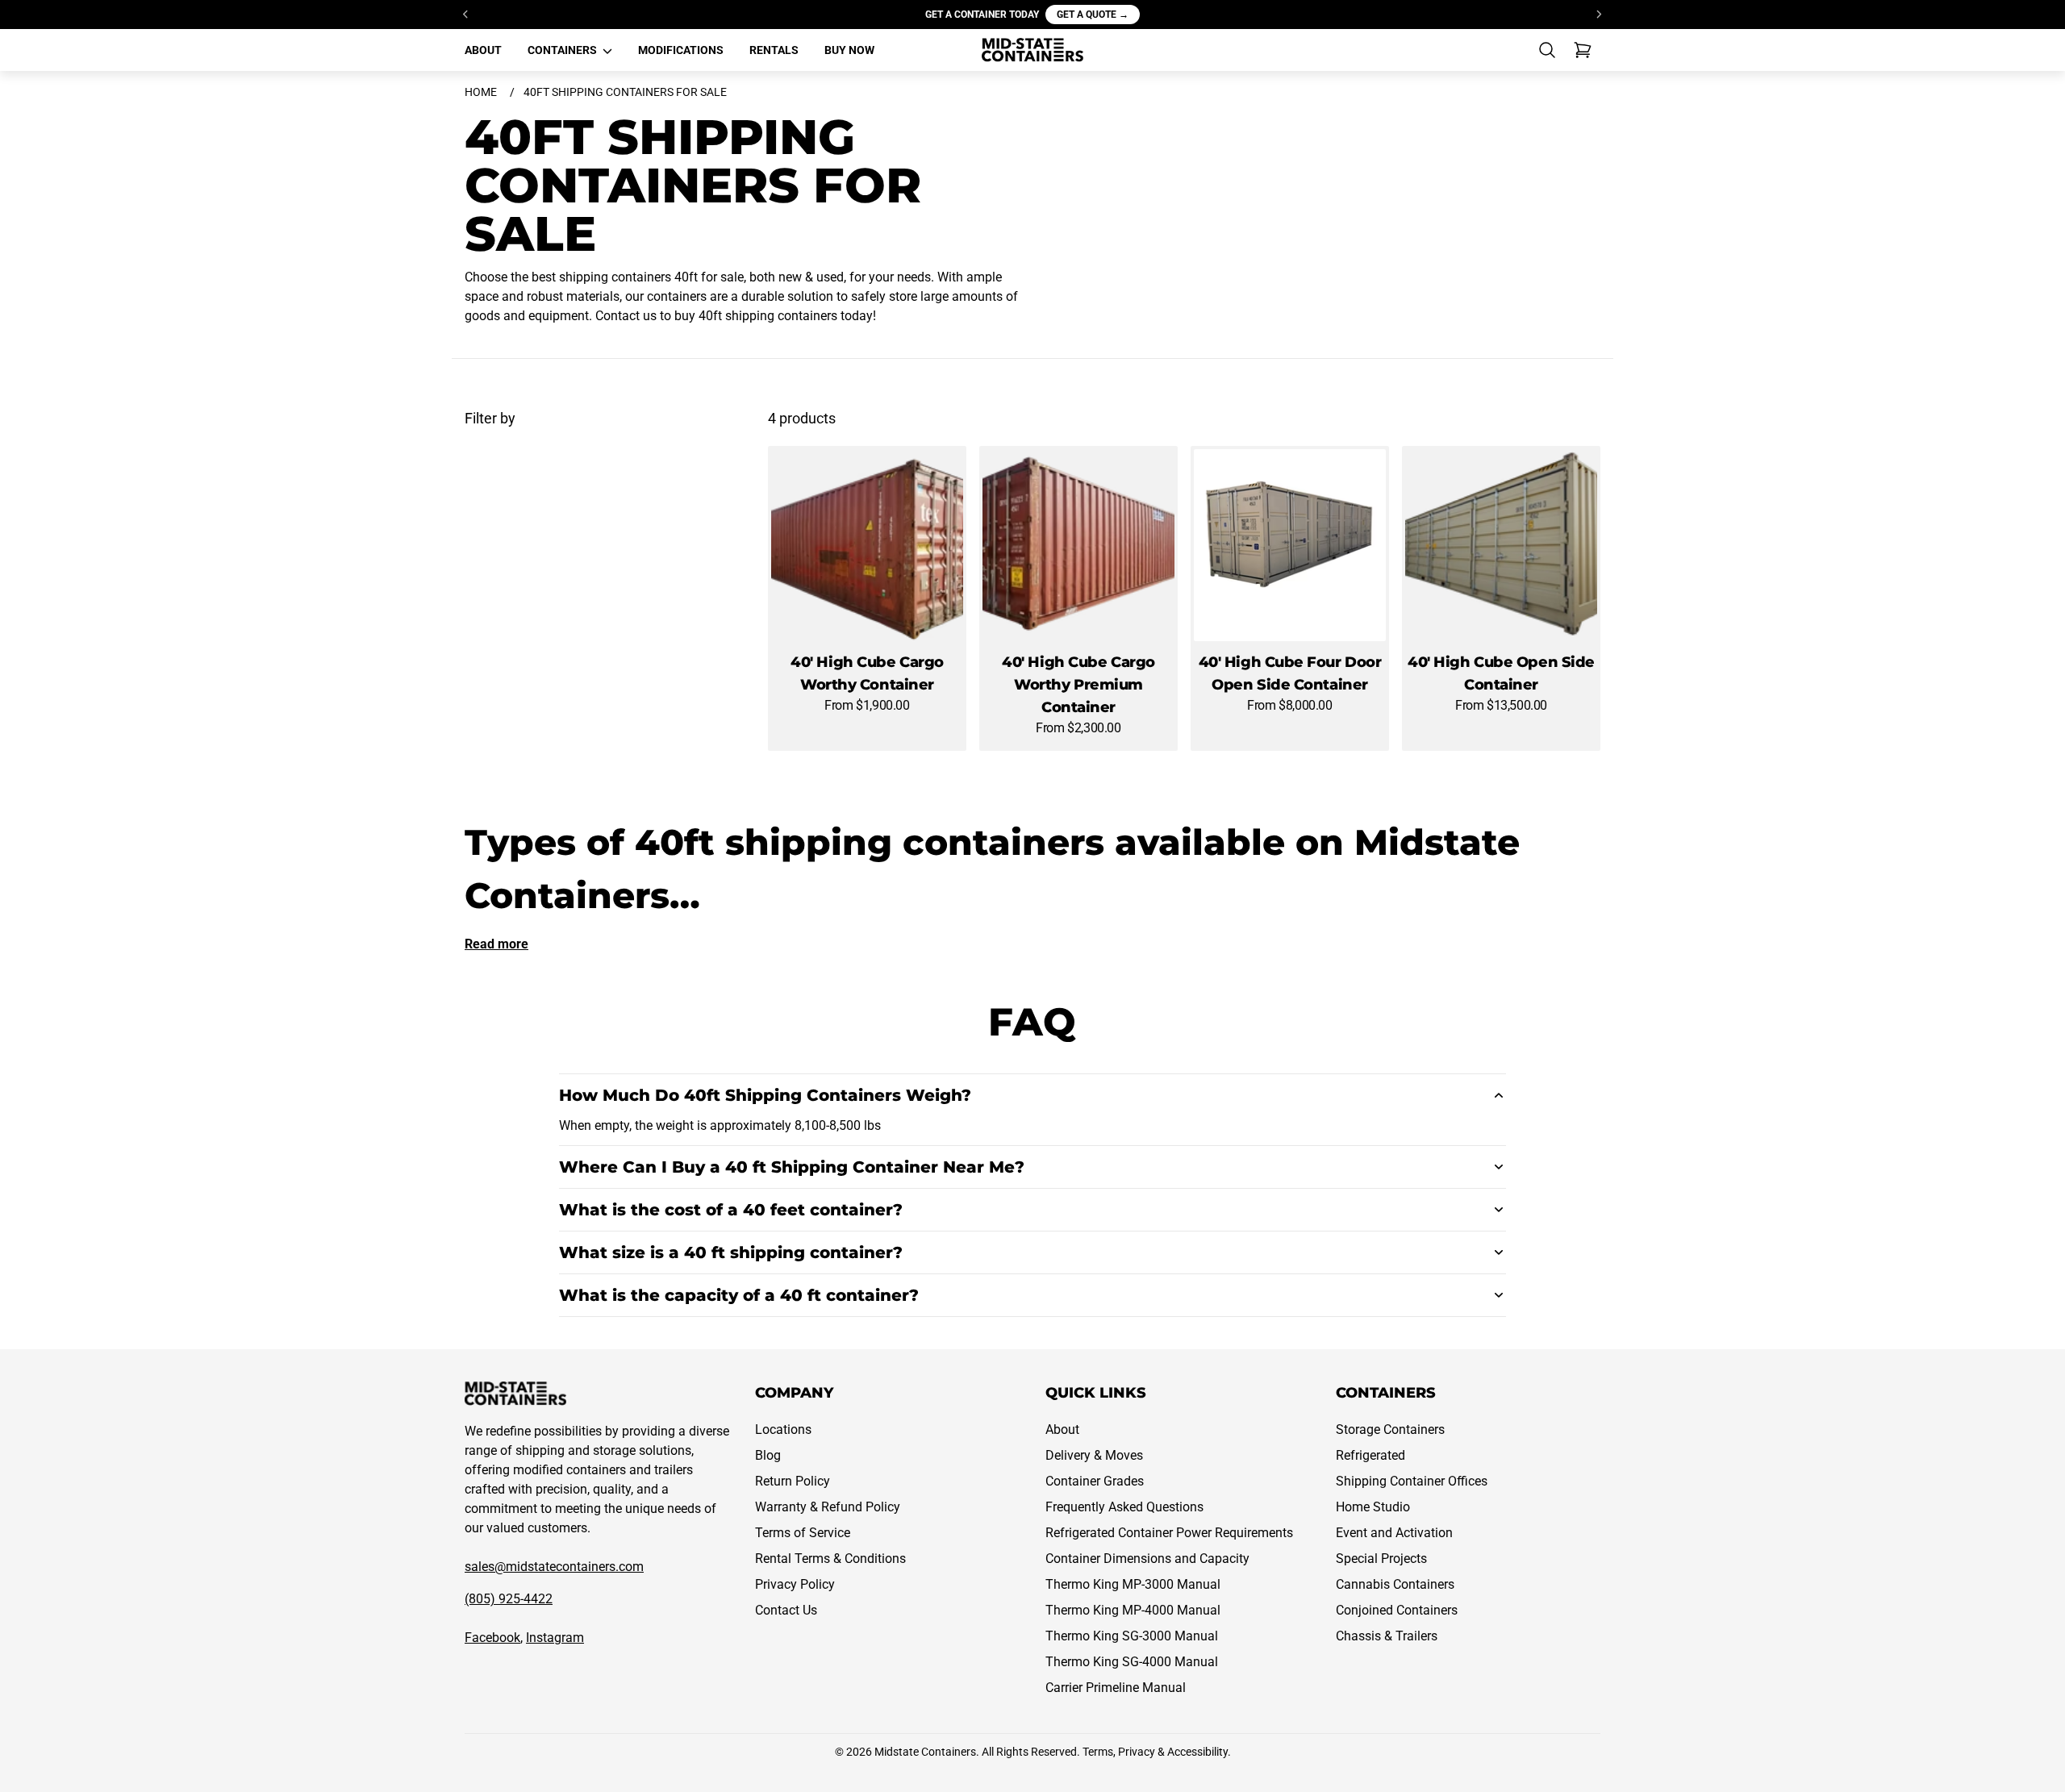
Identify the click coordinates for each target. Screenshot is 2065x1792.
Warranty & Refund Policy (828, 1507)
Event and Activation (1394, 1533)
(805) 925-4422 (509, 1599)
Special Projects (1381, 1559)
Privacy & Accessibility (1173, 1752)
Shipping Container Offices (1412, 1481)
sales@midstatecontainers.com (554, 1567)
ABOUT (483, 50)
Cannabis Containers (1395, 1584)
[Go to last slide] (466, 15)
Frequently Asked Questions (1124, 1507)
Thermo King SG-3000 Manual (1132, 1636)
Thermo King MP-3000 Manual (1133, 1584)
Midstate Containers (925, 1752)
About (1062, 1429)
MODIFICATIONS (681, 50)
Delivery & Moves (1094, 1455)
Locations (783, 1429)
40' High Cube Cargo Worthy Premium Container (1078, 685)
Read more (496, 944)
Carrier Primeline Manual (1116, 1688)
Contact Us (786, 1610)
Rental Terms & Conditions (830, 1559)
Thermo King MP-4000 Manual (1133, 1610)
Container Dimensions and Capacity (1147, 1559)
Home (481, 92)
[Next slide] (1599, 15)
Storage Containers (1390, 1429)
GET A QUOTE (1093, 15)
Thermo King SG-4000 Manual (1132, 1662)
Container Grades (1095, 1481)
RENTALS (774, 50)
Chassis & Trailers (1387, 1636)
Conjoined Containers (1397, 1610)
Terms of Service (803, 1533)
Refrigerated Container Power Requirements (1169, 1533)
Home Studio (1373, 1507)
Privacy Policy (795, 1584)
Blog (768, 1455)
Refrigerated (1370, 1455)
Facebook (492, 1638)
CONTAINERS (563, 50)
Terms (1098, 1752)
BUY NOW (849, 50)
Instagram (555, 1638)
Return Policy (793, 1481)
